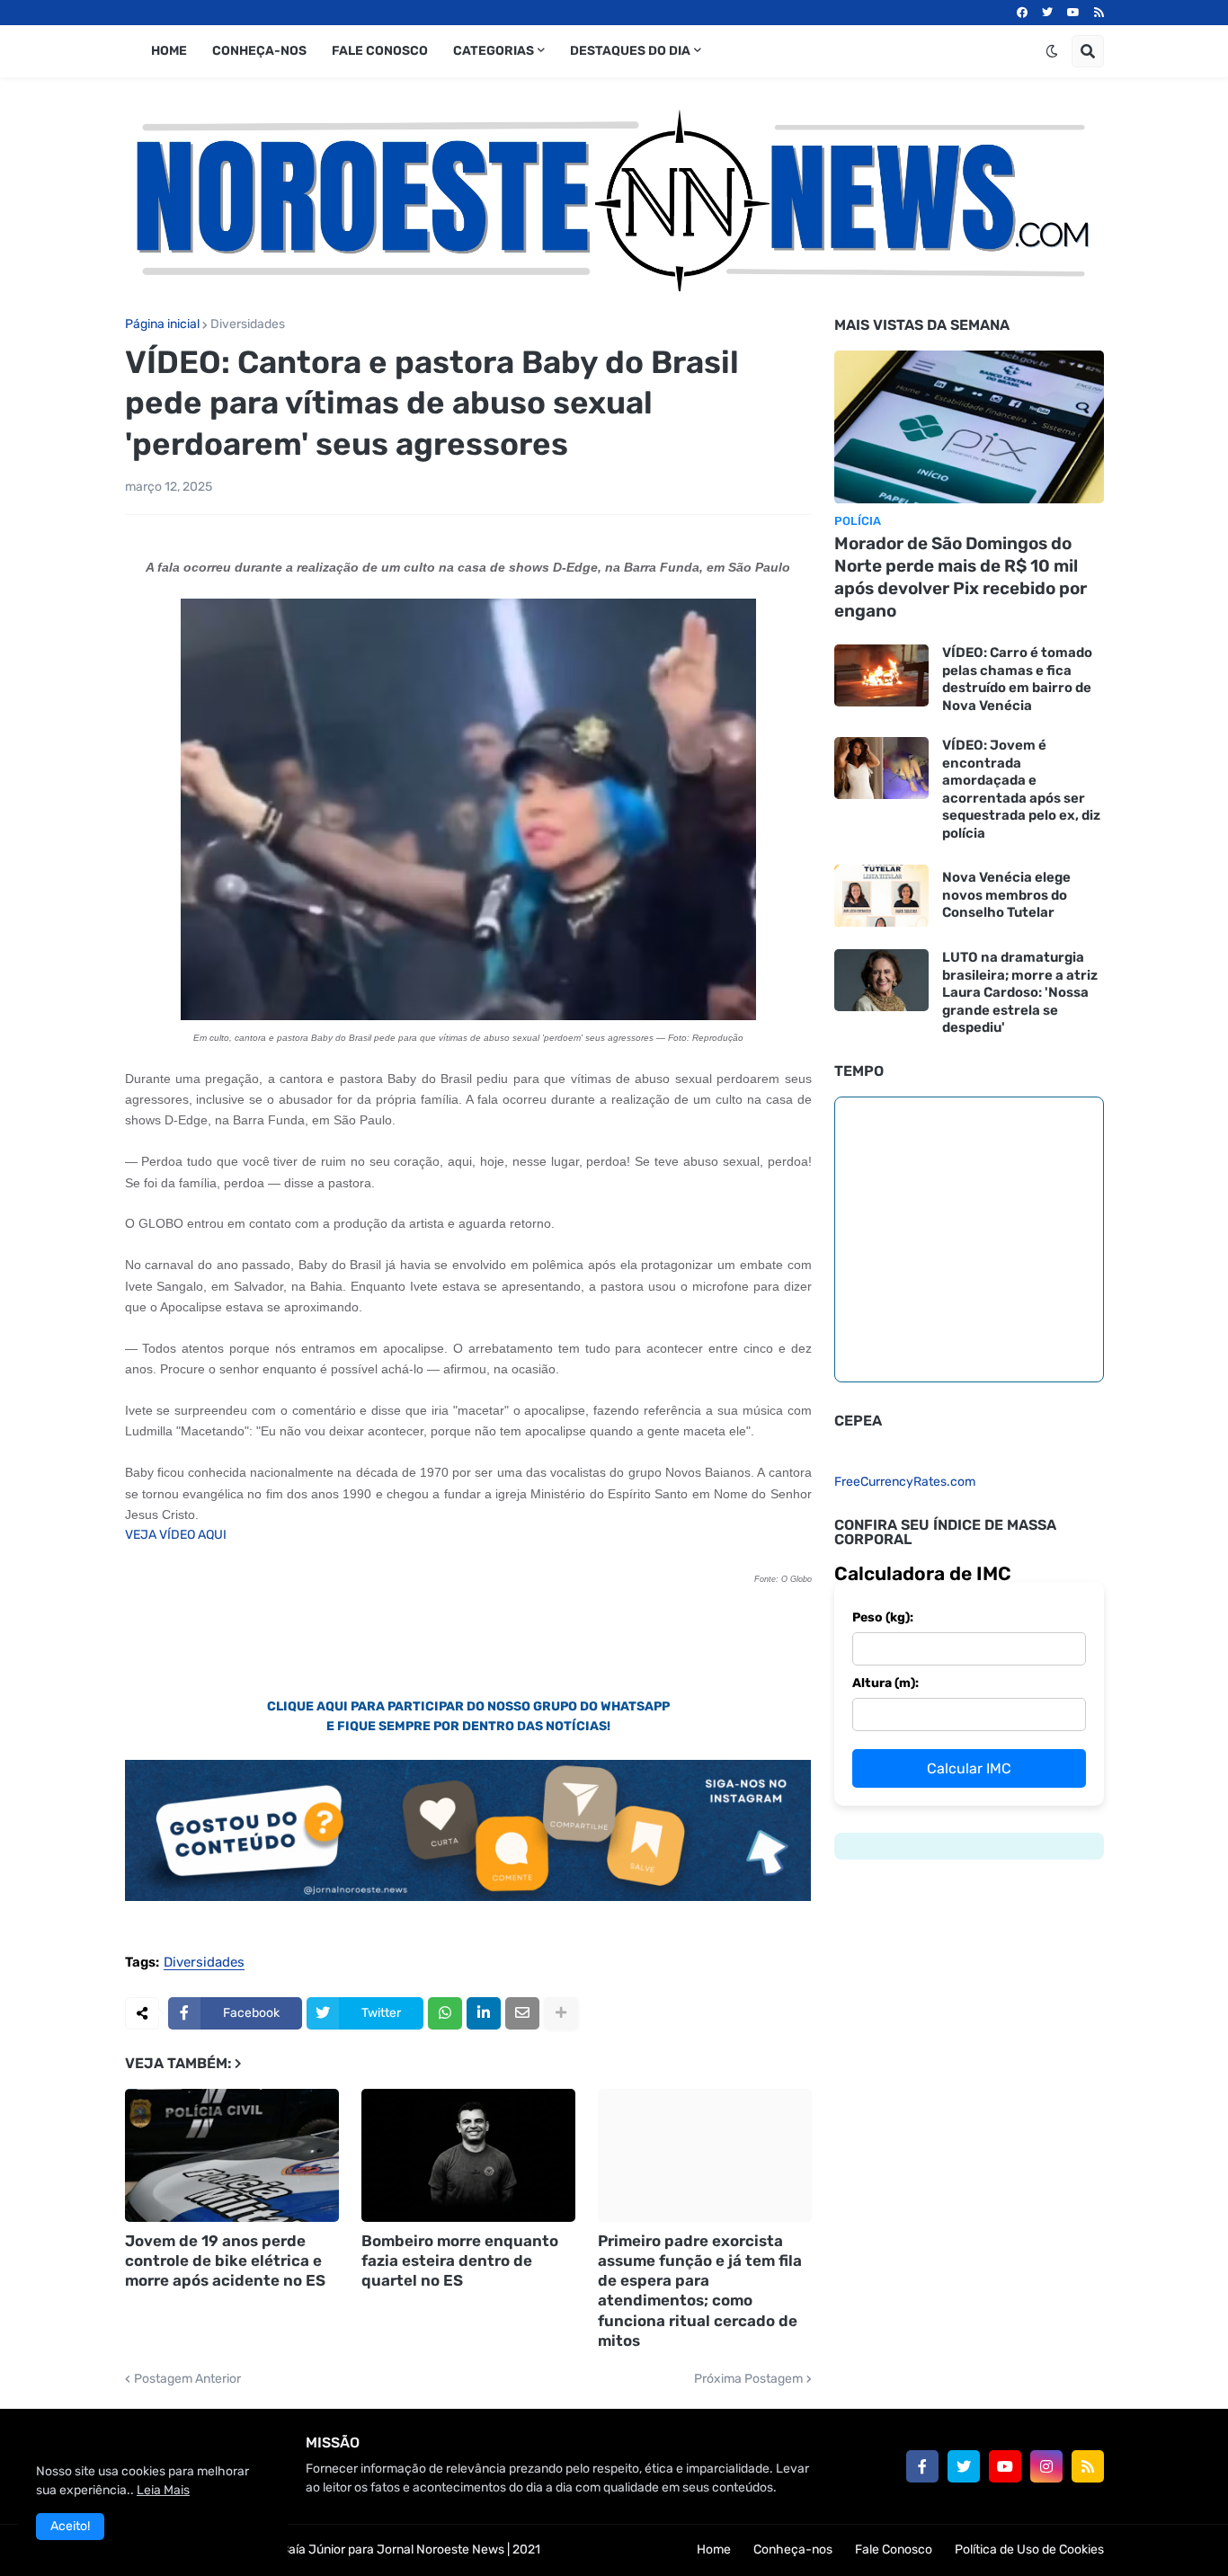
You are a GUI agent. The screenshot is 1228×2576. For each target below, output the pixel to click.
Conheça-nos (793, 2549)
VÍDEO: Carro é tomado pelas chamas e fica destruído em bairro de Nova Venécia (1017, 679)
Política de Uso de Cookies (1029, 2549)
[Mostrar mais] (561, 2013)
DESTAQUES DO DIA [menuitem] (630, 51)
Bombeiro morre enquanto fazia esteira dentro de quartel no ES (460, 2261)
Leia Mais (163, 2490)
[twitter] (1047, 13)
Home (714, 2549)
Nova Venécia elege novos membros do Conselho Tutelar (1006, 895)
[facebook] (1022, 13)
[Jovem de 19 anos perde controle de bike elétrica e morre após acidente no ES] (232, 2155)
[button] (1052, 51)
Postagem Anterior (187, 2379)
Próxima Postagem (748, 2379)
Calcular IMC (969, 1768)
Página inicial (162, 324)
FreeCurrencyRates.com (905, 1482)
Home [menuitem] (169, 51)
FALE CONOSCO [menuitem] (380, 51)
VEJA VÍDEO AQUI (176, 1535)
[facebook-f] (922, 2466)
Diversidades (248, 324)
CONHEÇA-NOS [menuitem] (259, 51)
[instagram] (1046, 2466)
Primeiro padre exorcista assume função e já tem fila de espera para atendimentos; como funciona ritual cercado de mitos (700, 2290)
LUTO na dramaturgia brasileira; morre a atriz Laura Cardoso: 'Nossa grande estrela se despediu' (1020, 992)
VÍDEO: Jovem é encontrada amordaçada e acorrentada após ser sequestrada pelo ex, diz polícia (1021, 789)
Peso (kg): (883, 1617)
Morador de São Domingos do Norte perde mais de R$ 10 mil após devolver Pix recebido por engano (961, 577)
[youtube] (1073, 13)
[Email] (522, 2013)
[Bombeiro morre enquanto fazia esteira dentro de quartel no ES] (468, 2155)
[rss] (1099, 13)
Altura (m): (885, 1683)
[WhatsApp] (445, 2013)
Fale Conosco (894, 2549)
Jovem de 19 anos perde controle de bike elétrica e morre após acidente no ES (225, 2261)
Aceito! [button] (70, 2526)
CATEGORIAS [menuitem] (494, 51)
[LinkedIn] (484, 2013)
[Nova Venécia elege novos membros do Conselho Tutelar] (881, 896)
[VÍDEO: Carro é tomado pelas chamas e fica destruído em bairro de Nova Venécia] (881, 675)
